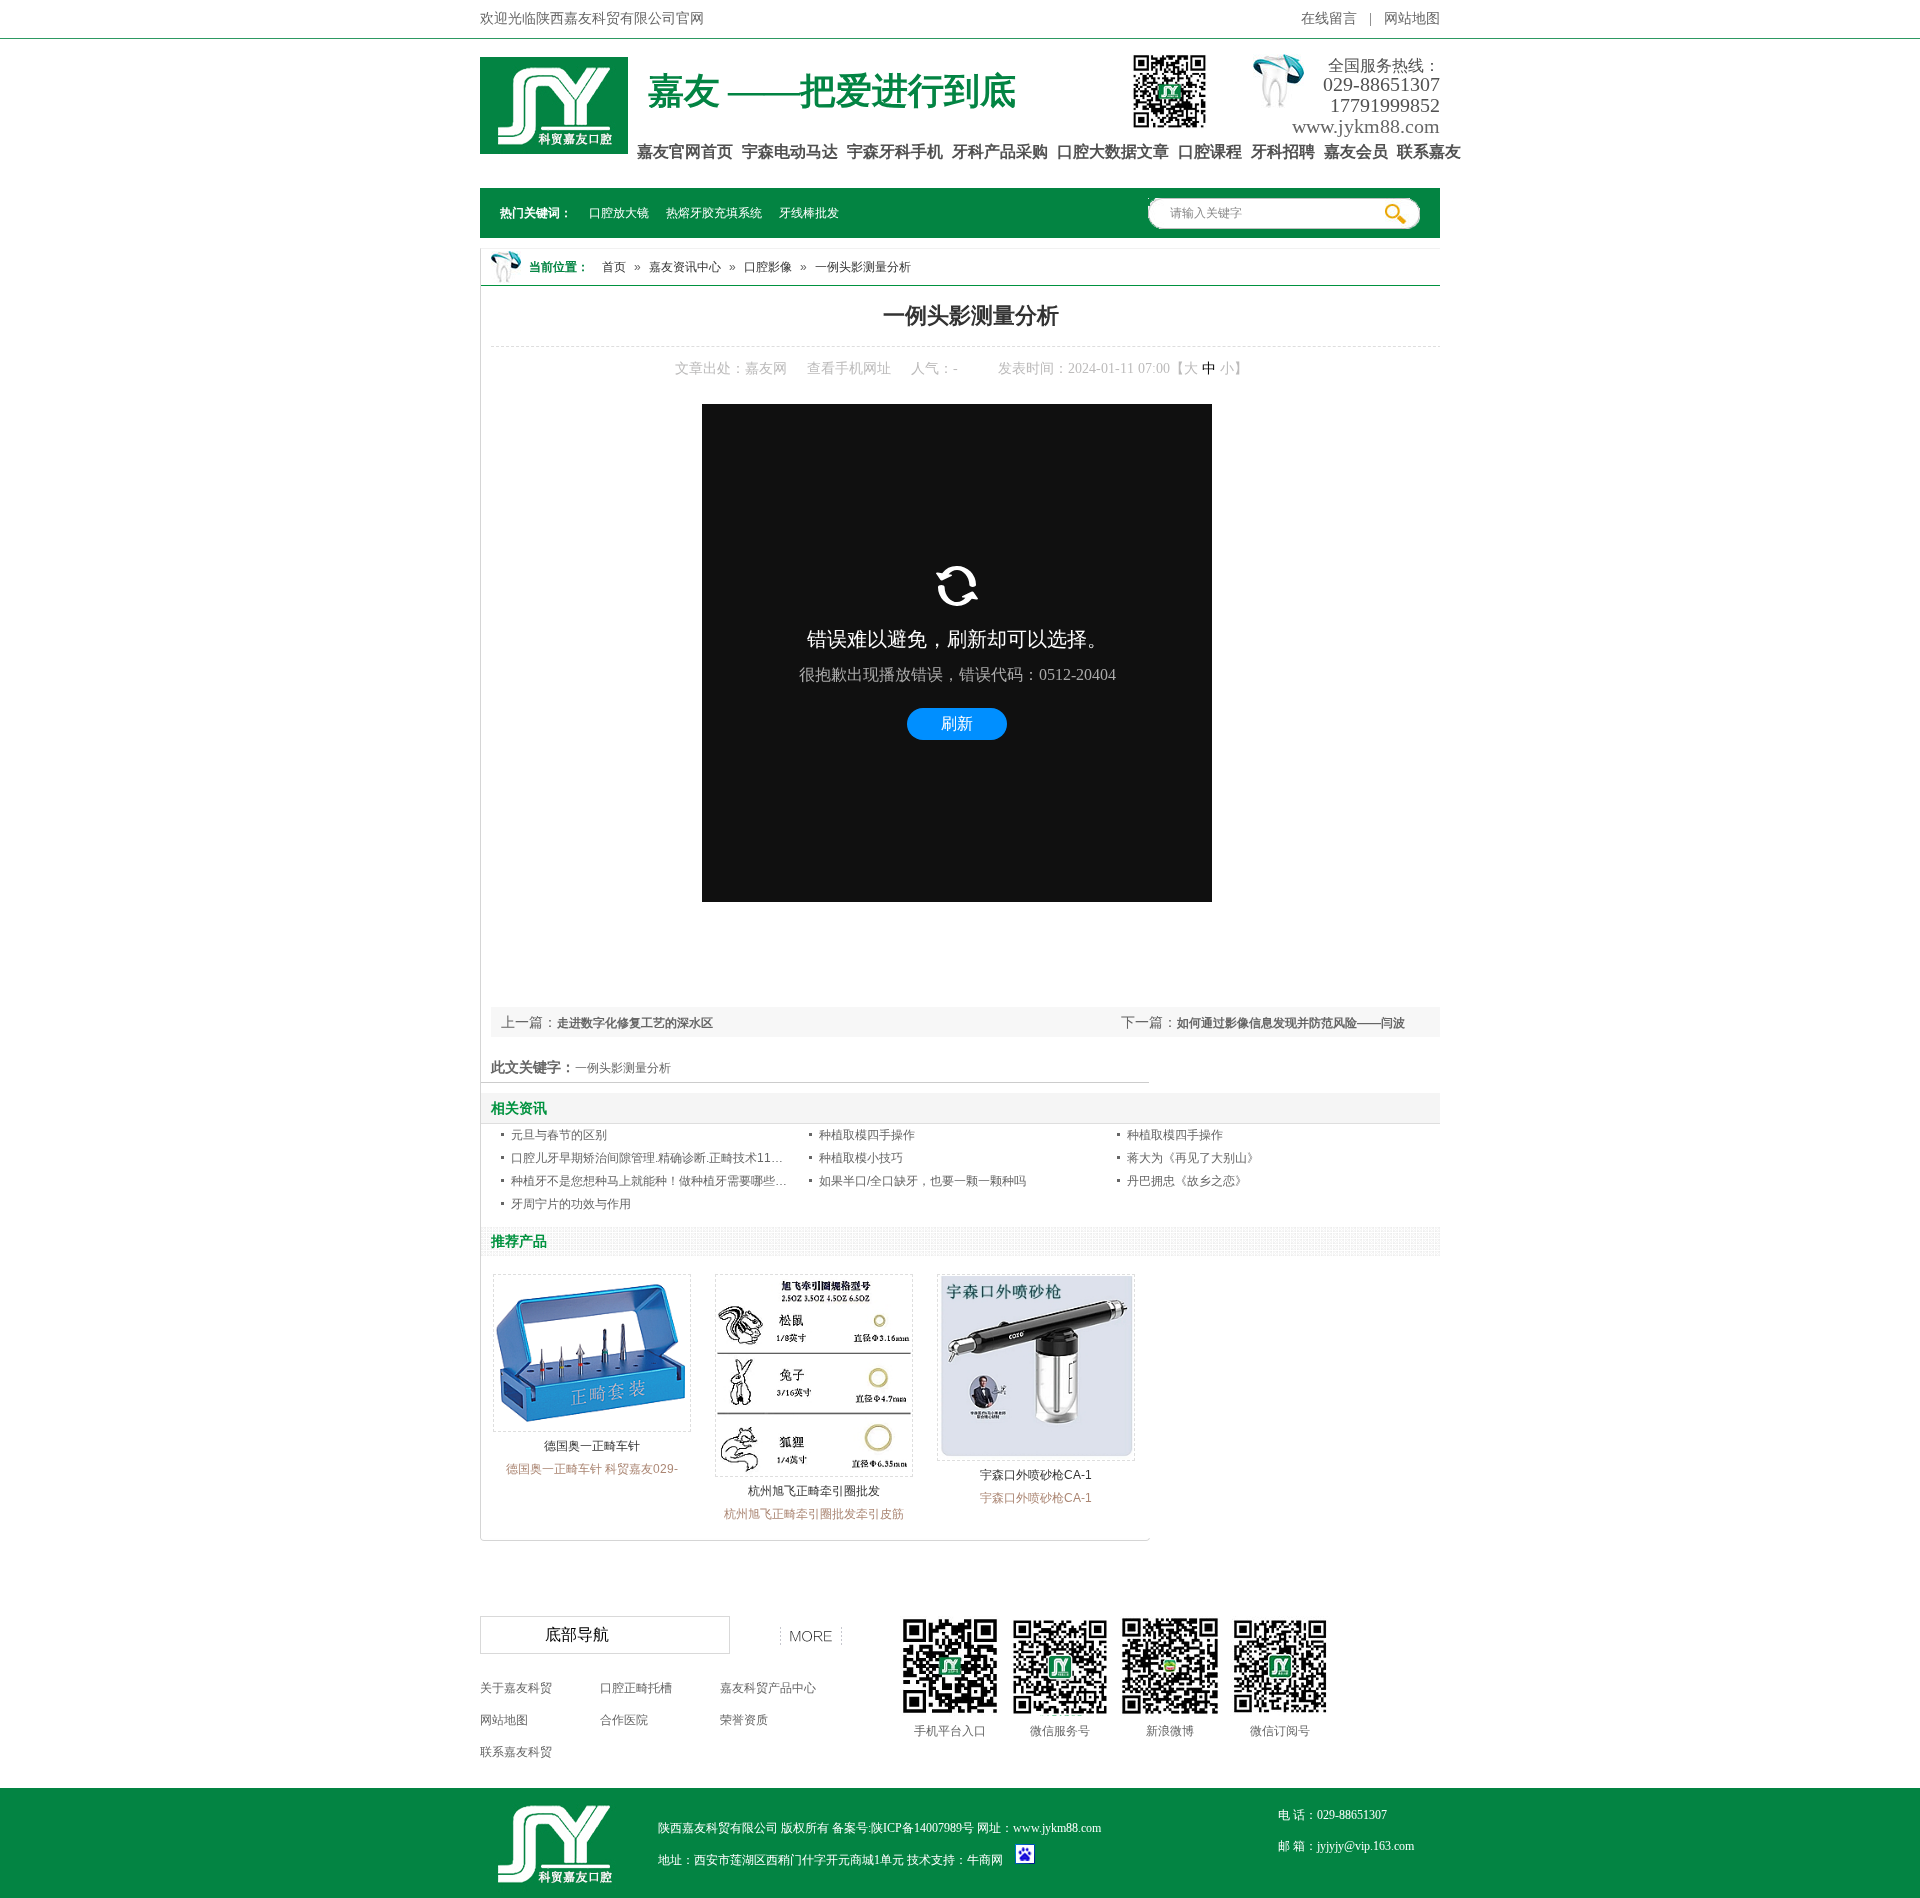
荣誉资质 (744, 1720)
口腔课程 (1210, 151)
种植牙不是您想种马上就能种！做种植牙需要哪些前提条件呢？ (679, 1181)
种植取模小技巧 (861, 1158)
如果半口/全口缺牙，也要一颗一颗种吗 (922, 1181)
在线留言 (1329, 18)
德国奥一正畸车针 (592, 1446)
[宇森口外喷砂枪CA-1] (1036, 1457)
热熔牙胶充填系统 (714, 213)
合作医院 (624, 1720)
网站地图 (1412, 18)
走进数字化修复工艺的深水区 (635, 1023)
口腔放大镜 (619, 213)
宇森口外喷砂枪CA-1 (1036, 1475)
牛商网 (985, 1860)
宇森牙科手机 (895, 151)
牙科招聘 (1283, 151)
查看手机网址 (849, 368)
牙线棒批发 (809, 213)
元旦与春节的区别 (559, 1135)
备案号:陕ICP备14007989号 (903, 1828)
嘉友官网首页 (685, 151)
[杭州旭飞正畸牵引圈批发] (814, 1473)
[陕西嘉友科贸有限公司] (554, 143)
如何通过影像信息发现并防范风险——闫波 (1291, 1023)
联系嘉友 (1429, 151)
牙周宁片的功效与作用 (571, 1204)
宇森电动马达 (790, 151)
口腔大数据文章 (1113, 151)
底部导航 (577, 1634)
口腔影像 (768, 267)
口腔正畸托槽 (636, 1688)
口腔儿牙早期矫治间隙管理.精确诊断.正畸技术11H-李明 (659, 1158)
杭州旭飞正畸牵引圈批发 (814, 1491)
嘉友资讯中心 (685, 267)
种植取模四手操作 (867, 1135)
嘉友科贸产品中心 (768, 1688)
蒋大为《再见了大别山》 (1193, 1158)
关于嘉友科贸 (516, 1688)
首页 (614, 267)
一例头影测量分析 (863, 267)
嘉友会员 (1356, 151)
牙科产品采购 (1000, 151)
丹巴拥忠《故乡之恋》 (1187, 1181)
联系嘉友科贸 (516, 1752)
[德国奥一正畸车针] (592, 1428)
